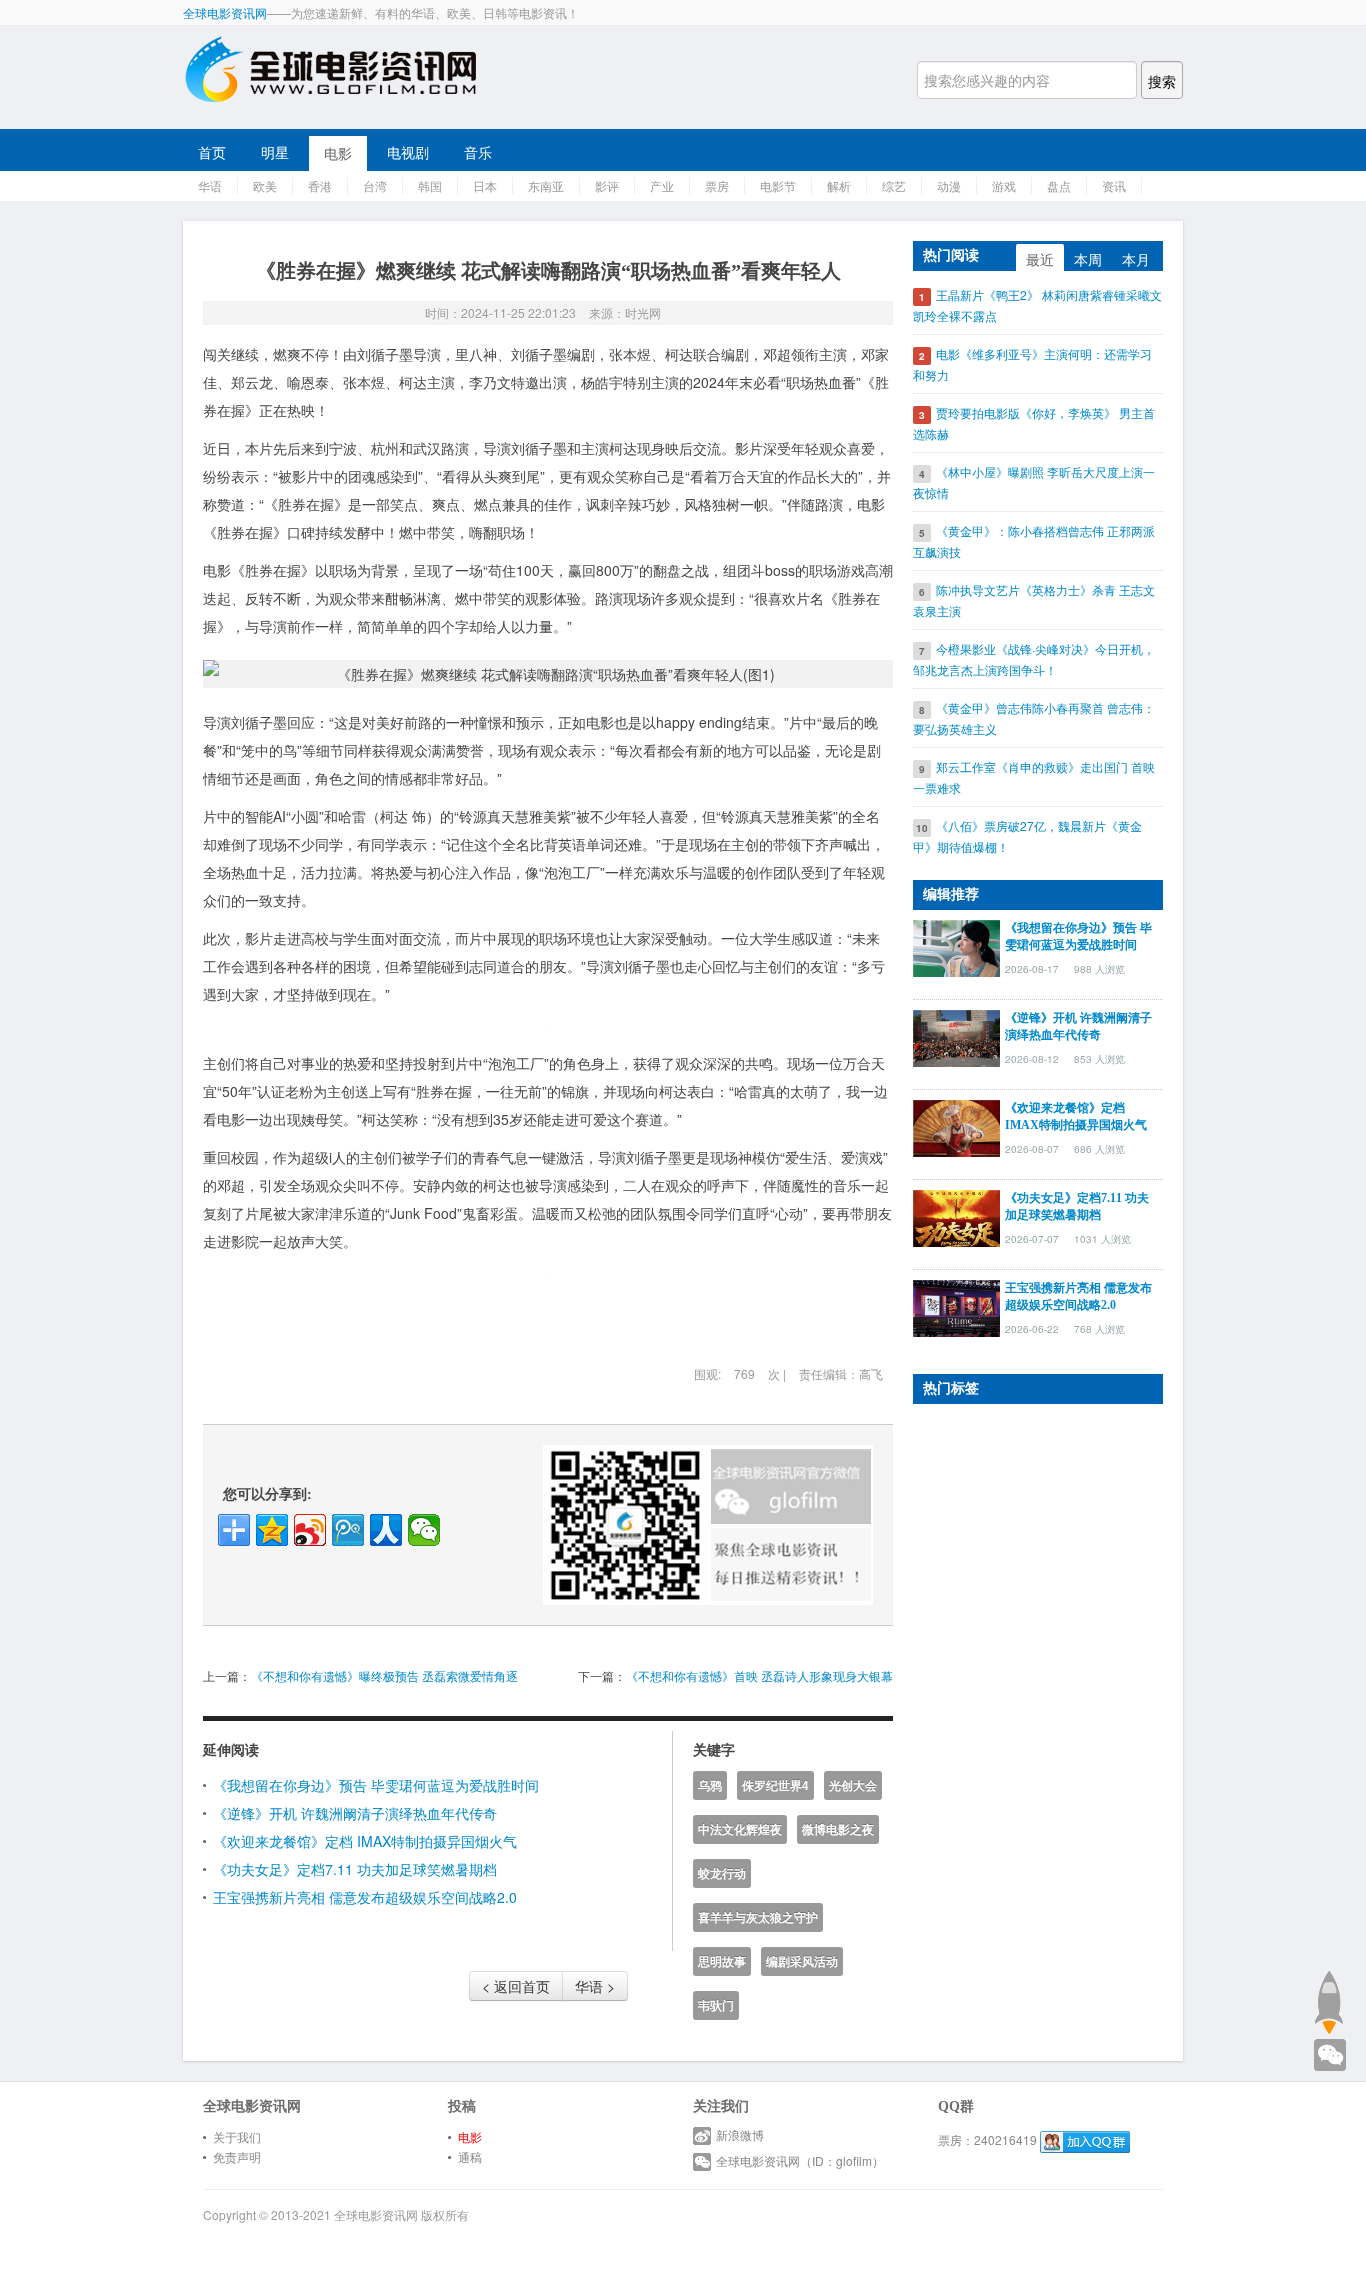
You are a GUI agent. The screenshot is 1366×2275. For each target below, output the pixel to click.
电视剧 (408, 152)
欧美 (265, 185)
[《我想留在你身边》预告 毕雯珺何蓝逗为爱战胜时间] (956, 946)
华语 (210, 185)
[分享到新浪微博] (310, 1530)
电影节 (778, 185)
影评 (607, 185)
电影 (338, 153)
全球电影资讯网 (225, 12)
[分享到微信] (424, 1530)
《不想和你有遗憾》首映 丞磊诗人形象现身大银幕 (759, 1675)
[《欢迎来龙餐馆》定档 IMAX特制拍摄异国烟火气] (956, 1126)
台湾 (375, 185)
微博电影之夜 (838, 1829)
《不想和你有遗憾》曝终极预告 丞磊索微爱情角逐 (384, 1675)
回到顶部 (1328, 2002)
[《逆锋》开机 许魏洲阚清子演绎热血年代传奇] (956, 1036)
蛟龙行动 (722, 1873)
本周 (1088, 259)
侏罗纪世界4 (775, 1785)
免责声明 (237, 2156)
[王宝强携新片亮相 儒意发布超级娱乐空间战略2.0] (956, 1306)
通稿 (470, 2156)
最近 (1040, 259)
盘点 (1059, 185)
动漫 (949, 185)
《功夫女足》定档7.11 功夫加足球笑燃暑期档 (355, 1869)
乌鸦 (710, 1785)
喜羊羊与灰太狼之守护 (758, 1917)
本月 (1136, 259)
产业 (662, 185)
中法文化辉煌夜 (740, 1829)
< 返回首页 (516, 1986)
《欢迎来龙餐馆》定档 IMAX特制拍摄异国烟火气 (365, 1841)
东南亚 (546, 185)
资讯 (1114, 185)
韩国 (430, 185)
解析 (839, 185)
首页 (212, 152)
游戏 (1004, 185)
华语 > (595, 1986)
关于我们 (237, 2136)
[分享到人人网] (386, 1530)
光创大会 (853, 1785)
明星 (275, 152)
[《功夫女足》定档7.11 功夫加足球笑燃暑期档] (956, 1216)
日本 (485, 185)
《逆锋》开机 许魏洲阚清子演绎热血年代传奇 (355, 1813)
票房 (717, 185)
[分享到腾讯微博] (348, 1530)
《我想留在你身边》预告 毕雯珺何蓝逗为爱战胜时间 (376, 1785)
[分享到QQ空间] (272, 1530)
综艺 (894, 185)
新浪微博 (740, 2134)
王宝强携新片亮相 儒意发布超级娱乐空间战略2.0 (365, 1897)
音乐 (478, 152)
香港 (320, 185)
